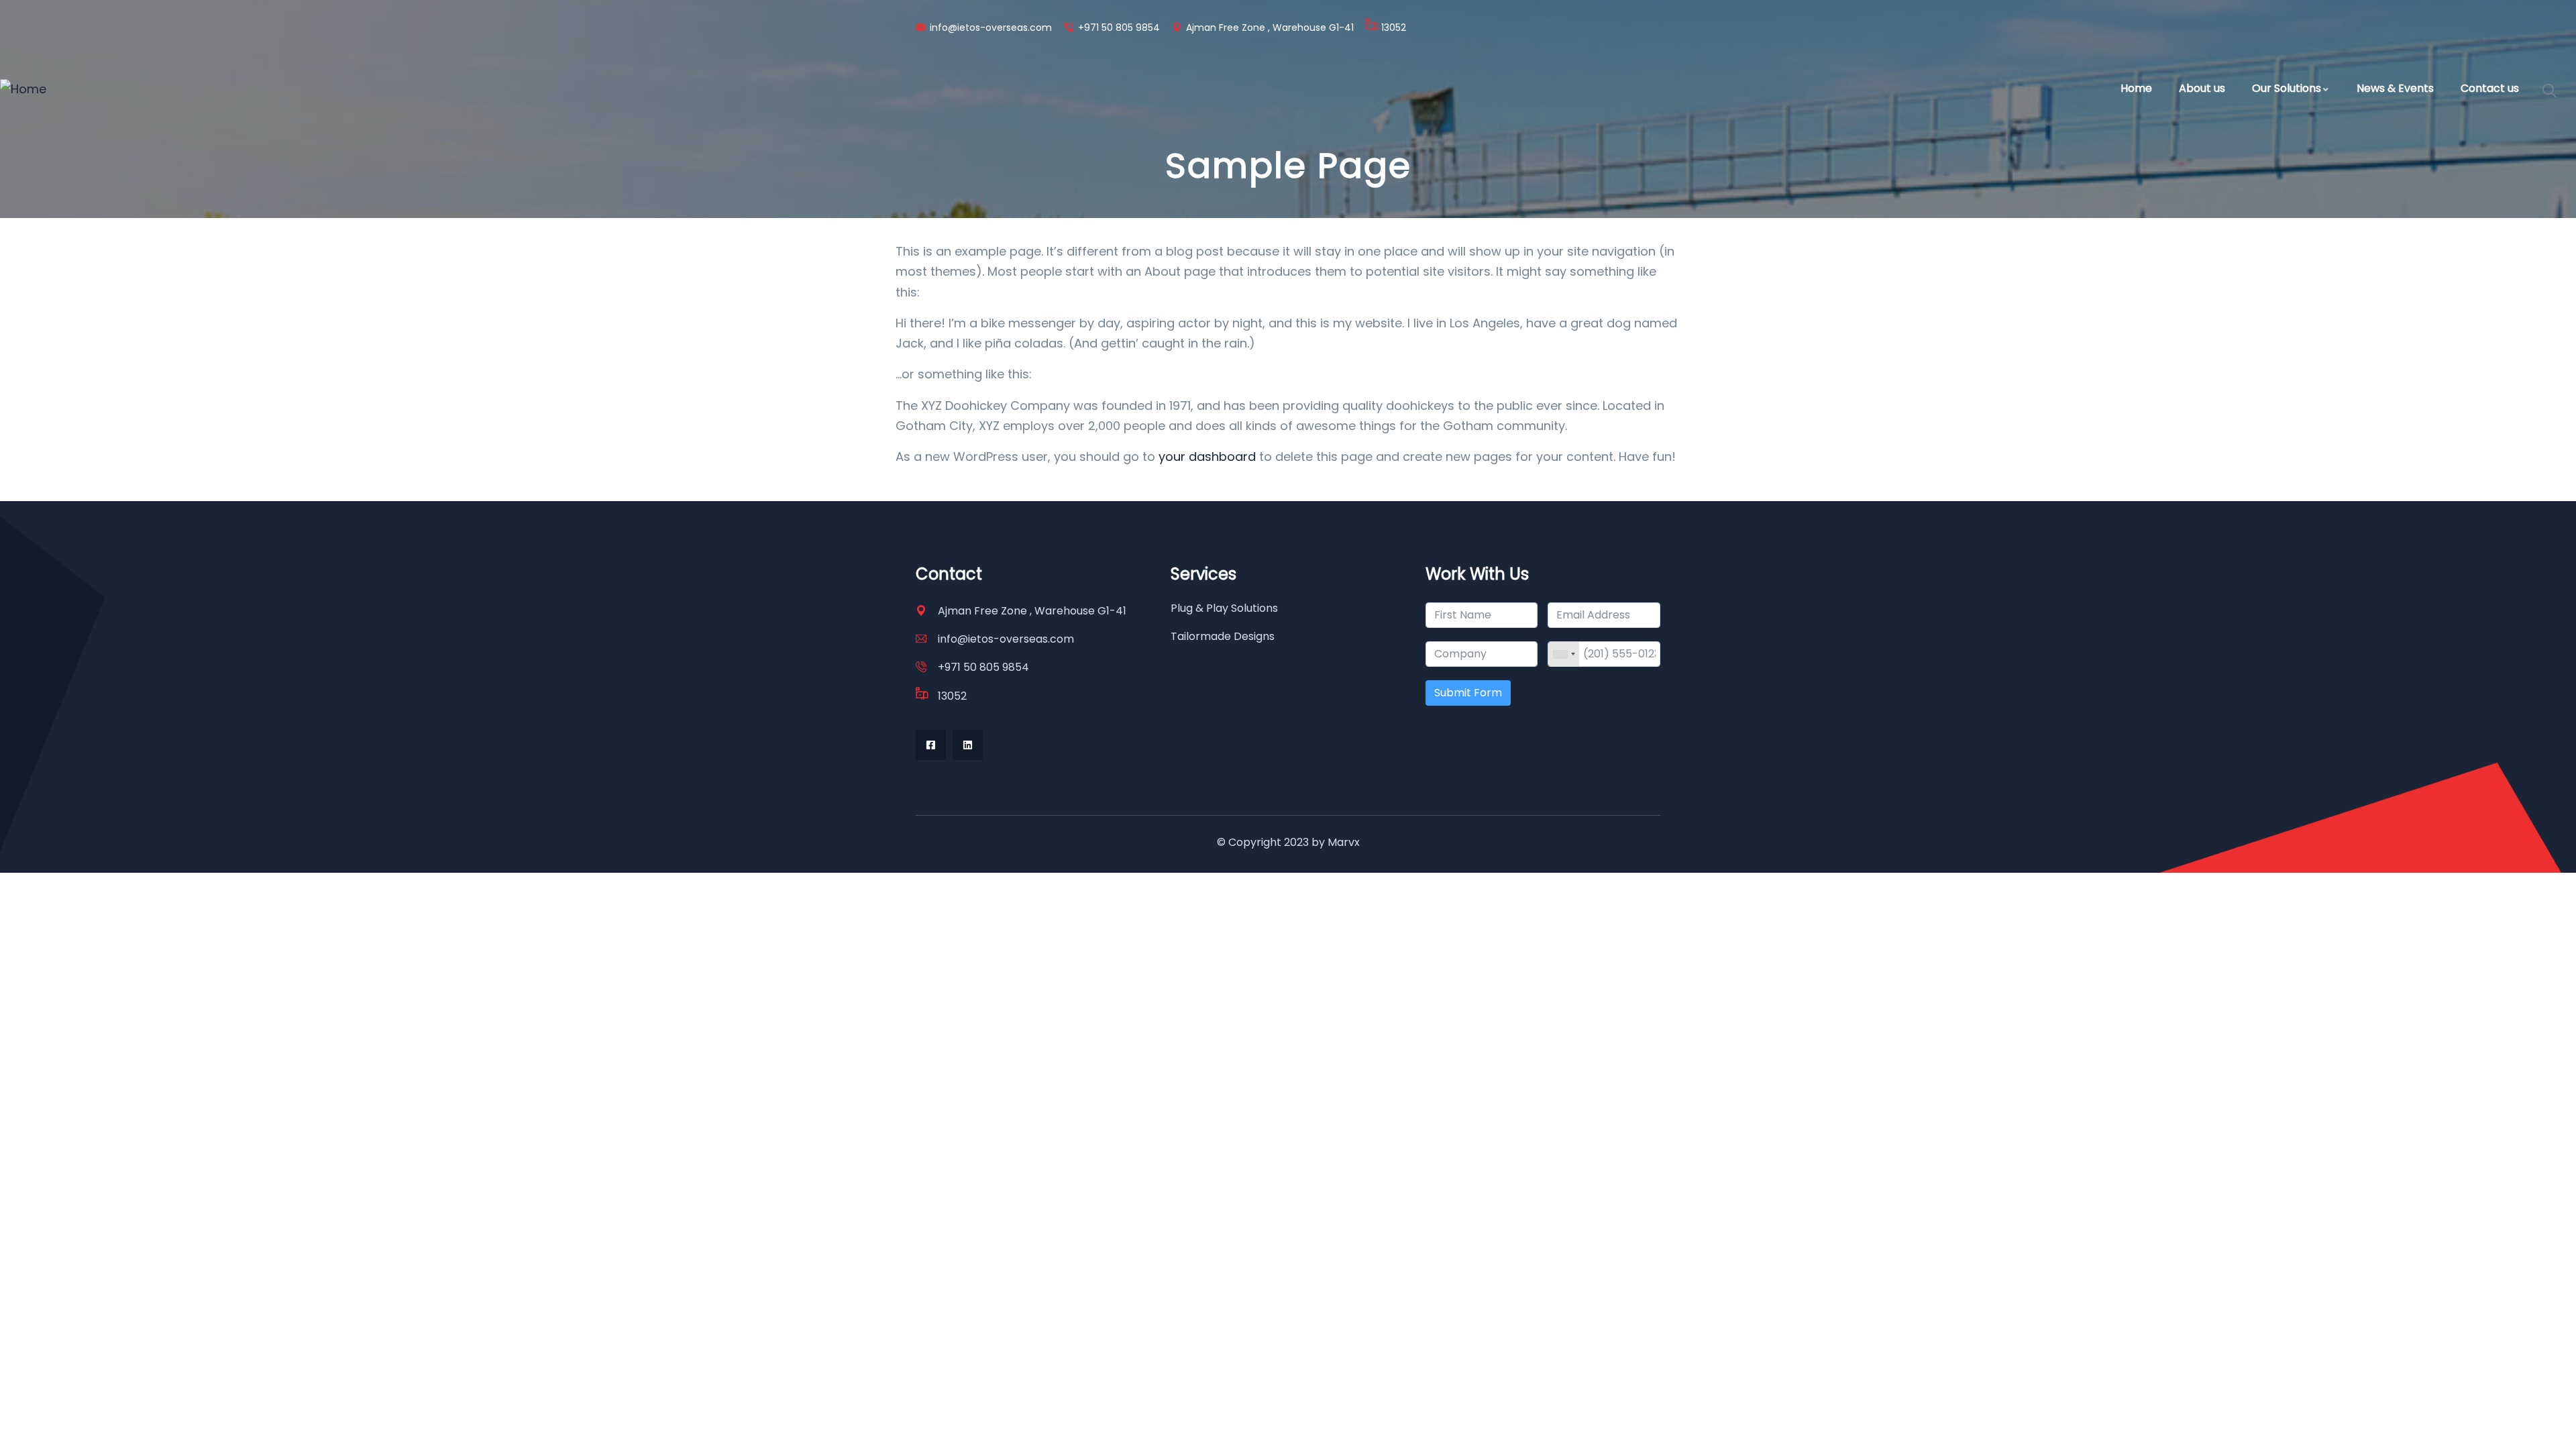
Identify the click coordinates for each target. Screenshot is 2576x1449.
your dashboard (1207, 457)
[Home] (23, 89)
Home (2136, 88)
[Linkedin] (968, 745)
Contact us (2490, 88)
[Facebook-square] (931, 745)
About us (2202, 88)
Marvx (1344, 842)
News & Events (2395, 88)
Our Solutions (2287, 88)
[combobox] (1564, 654)
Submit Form (1468, 693)
